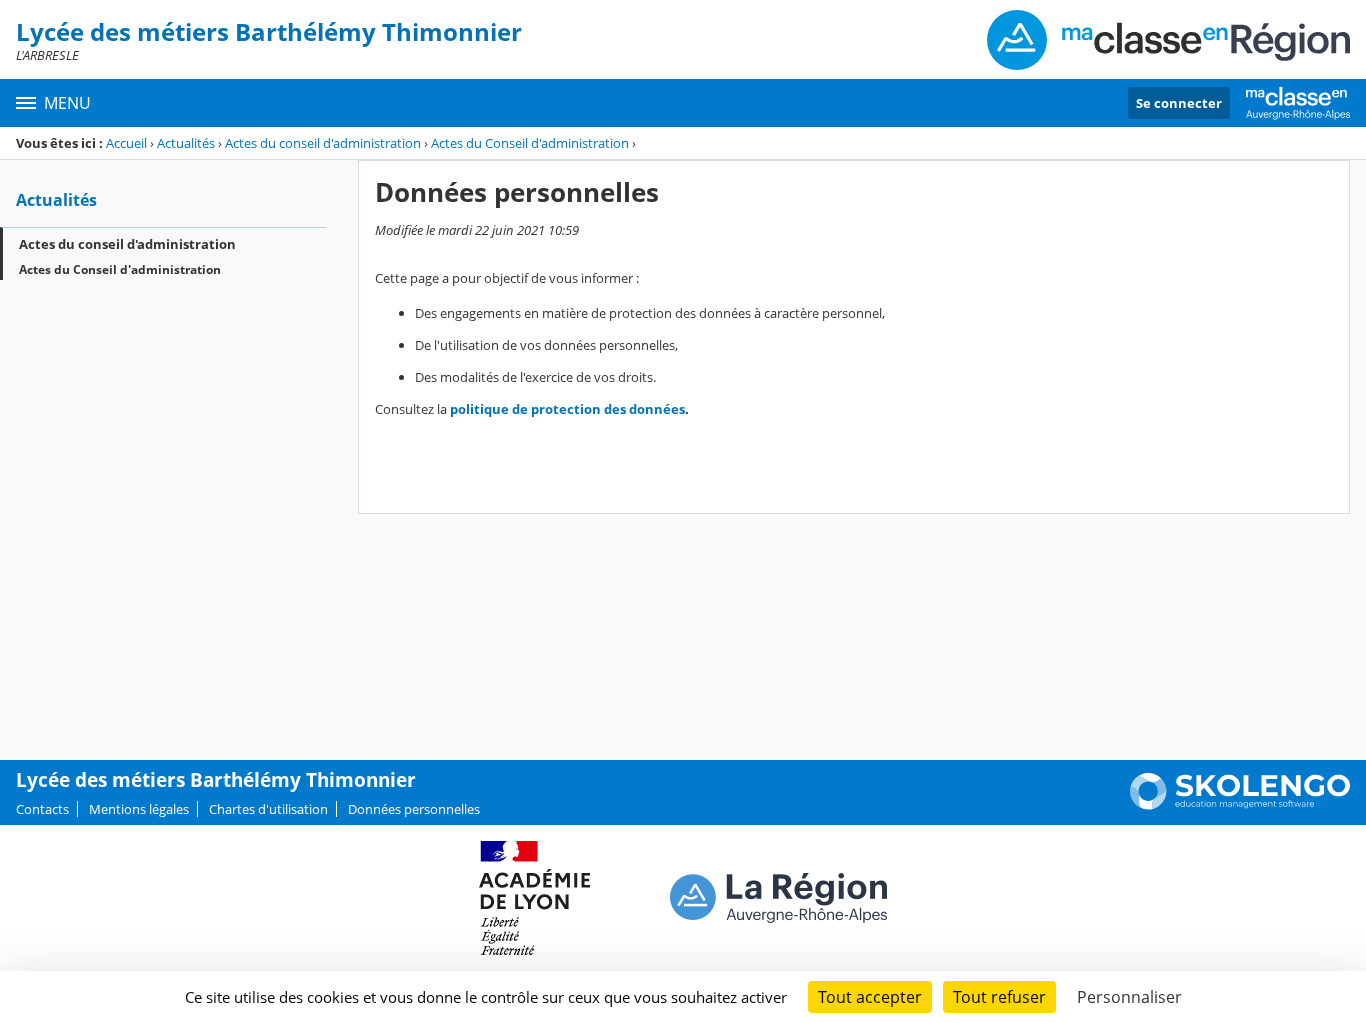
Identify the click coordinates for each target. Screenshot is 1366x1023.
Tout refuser (999, 997)
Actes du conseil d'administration (323, 143)
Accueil (126, 143)
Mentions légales (139, 809)
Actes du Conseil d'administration (530, 143)
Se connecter (1179, 103)
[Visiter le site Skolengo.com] (1240, 805)
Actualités (186, 143)
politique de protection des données (567, 409)
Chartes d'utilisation (268, 809)
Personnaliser (1129, 997)
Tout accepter (870, 997)
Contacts (42, 809)
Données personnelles (414, 809)
